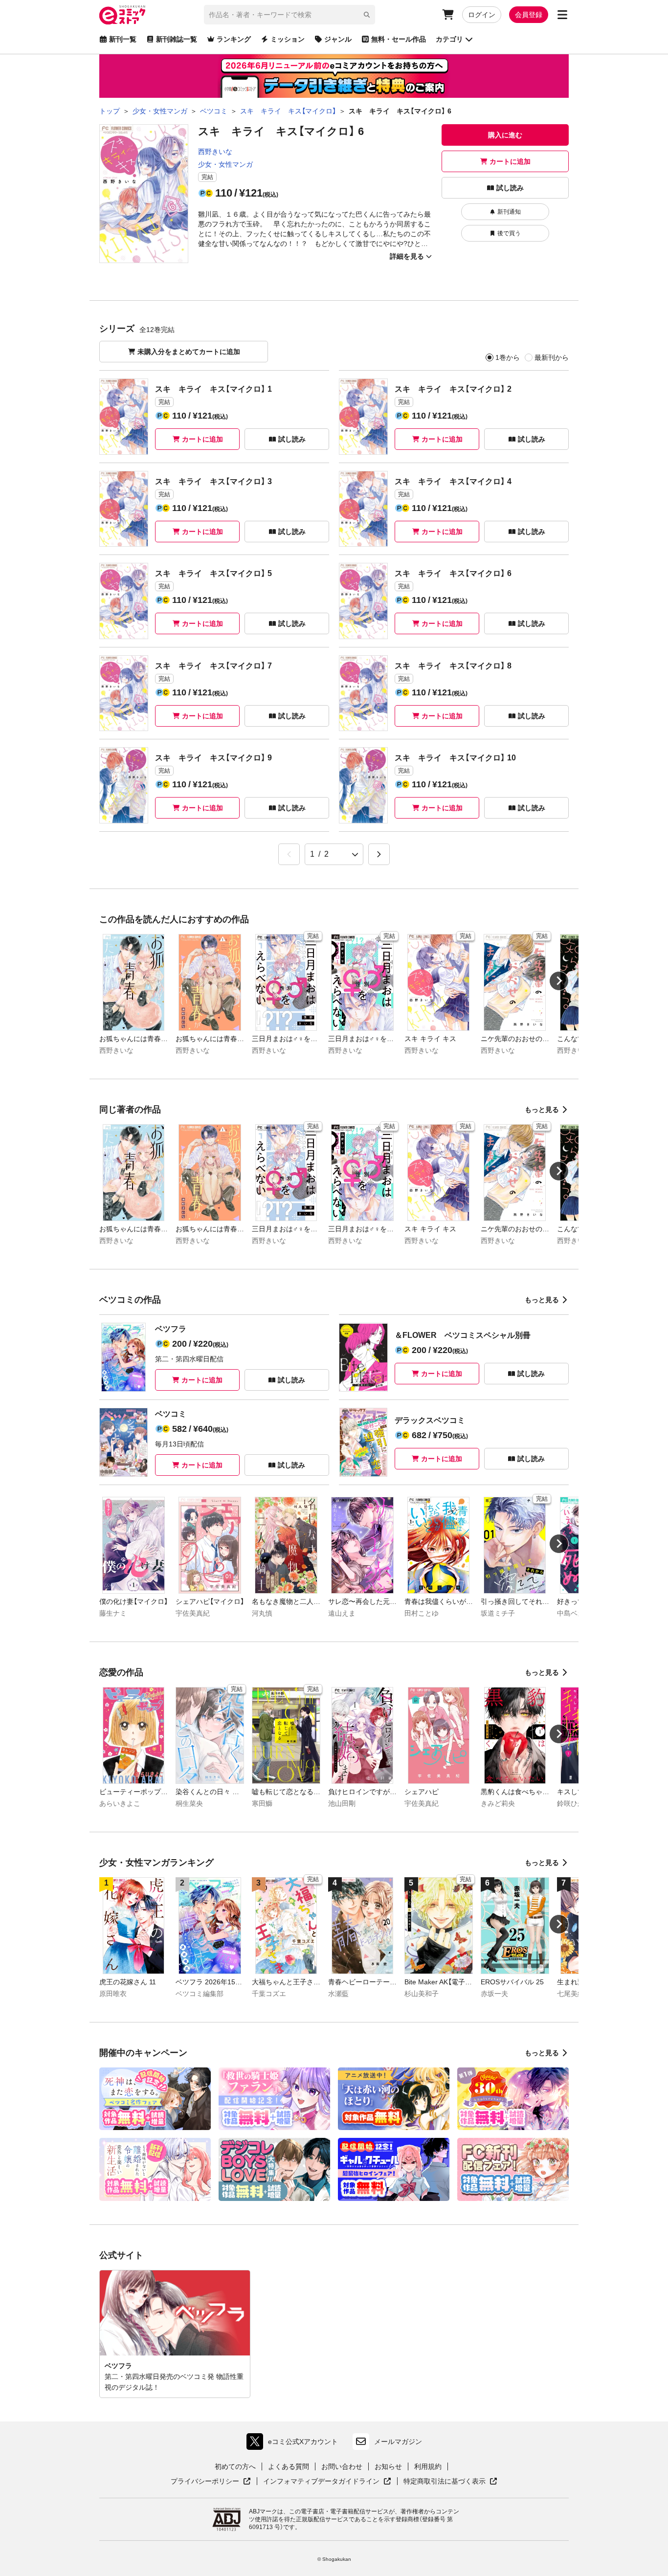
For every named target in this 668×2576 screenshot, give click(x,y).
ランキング (234, 39)
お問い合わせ (342, 2466)
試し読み (510, 188)
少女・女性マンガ (225, 164)
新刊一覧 (123, 39)
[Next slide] (559, 981)
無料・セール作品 (399, 39)
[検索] (367, 15)
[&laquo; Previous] (289, 854)
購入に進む (505, 135)
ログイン (482, 15)
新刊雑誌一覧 (177, 39)
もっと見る (542, 1110)
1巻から (508, 357)
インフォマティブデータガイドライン (321, 2482)
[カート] (448, 15)
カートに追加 (510, 161)
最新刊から (552, 357)
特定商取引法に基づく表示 (450, 2482)
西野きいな (215, 152)
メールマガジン (398, 2442)
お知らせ (388, 2466)
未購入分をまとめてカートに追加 (189, 352)
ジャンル (338, 39)
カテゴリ (449, 39)
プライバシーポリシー (211, 2482)
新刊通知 (509, 212)
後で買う (509, 233)
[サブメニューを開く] (562, 15)
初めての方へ (235, 2466)
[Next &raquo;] (379, 854)
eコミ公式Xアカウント (295, 2444)
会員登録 (529, 15)
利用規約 (428, 2466)
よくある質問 (289, 2466)
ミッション (288, 39)
